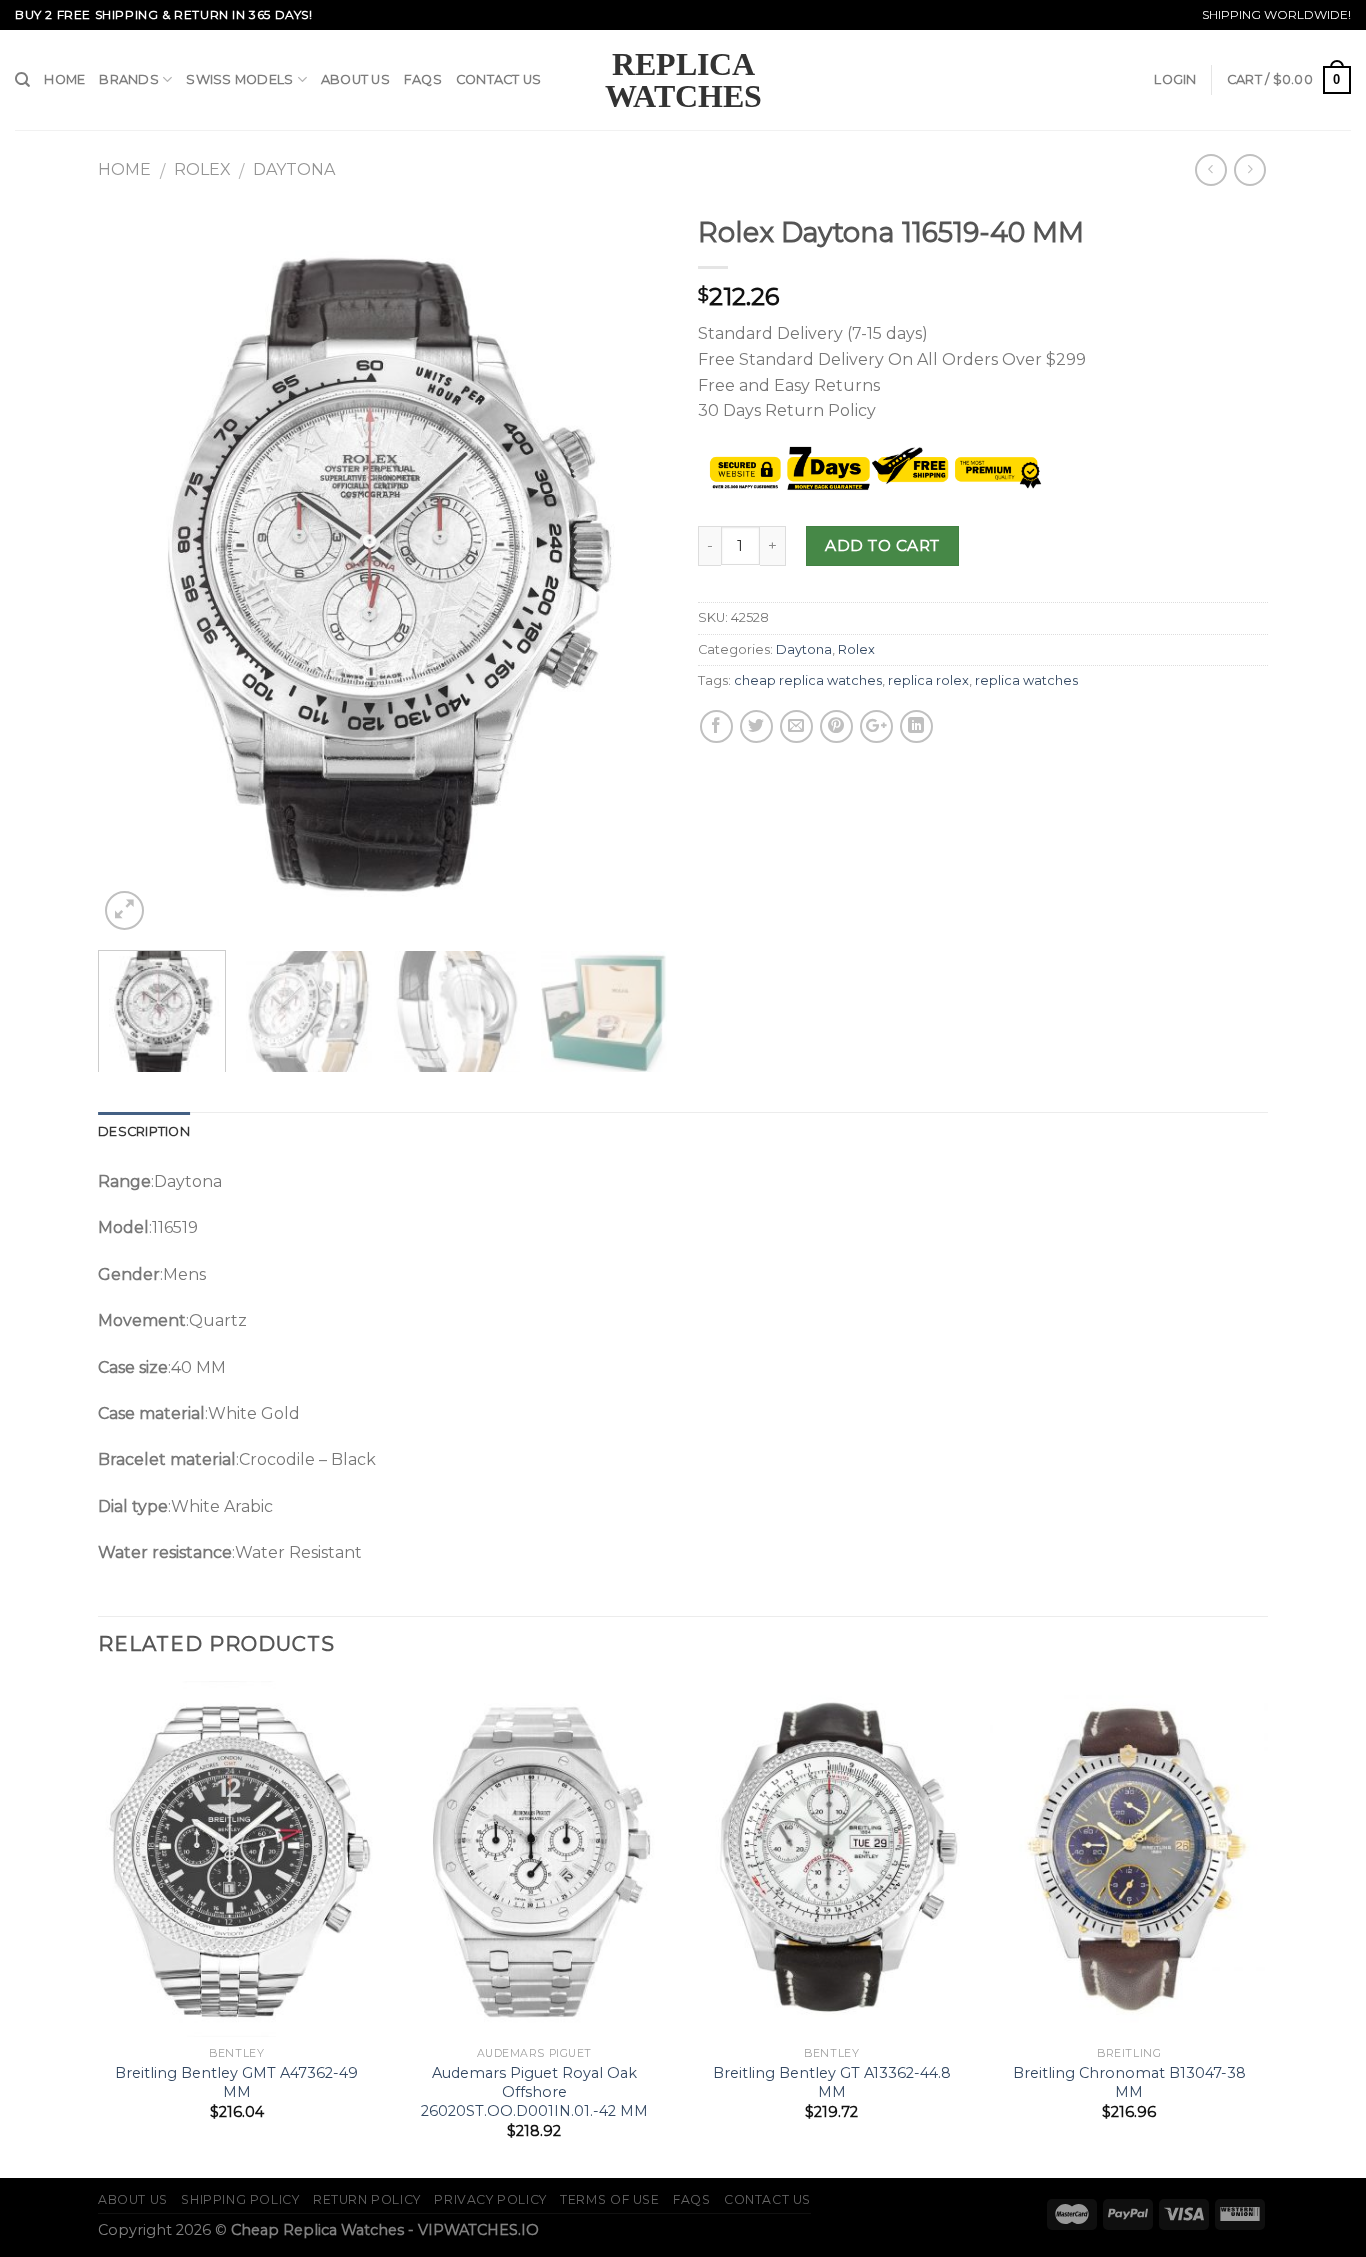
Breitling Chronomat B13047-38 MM (1129, 2082)
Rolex (202, 169)
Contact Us (499, 79)
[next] (631, 570)
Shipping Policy (240, 2199)
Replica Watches (683, 80)
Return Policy (367, 2199)
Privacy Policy (490, 2199)
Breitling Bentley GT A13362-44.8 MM (832, 2082)
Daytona (294, 169)
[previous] (135, 570)
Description (144, 1131)
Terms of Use (609, 2199)
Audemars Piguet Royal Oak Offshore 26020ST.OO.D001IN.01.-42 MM (534, 2091)
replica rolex (928, 680)
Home (64, 79)
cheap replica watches (808, 680)
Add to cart (882, 545)
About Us (355, 79)
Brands (129, 79)
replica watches (1026, 680)
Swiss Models (239, 79)
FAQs (423, 79)
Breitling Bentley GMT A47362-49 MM (236, 2082)
